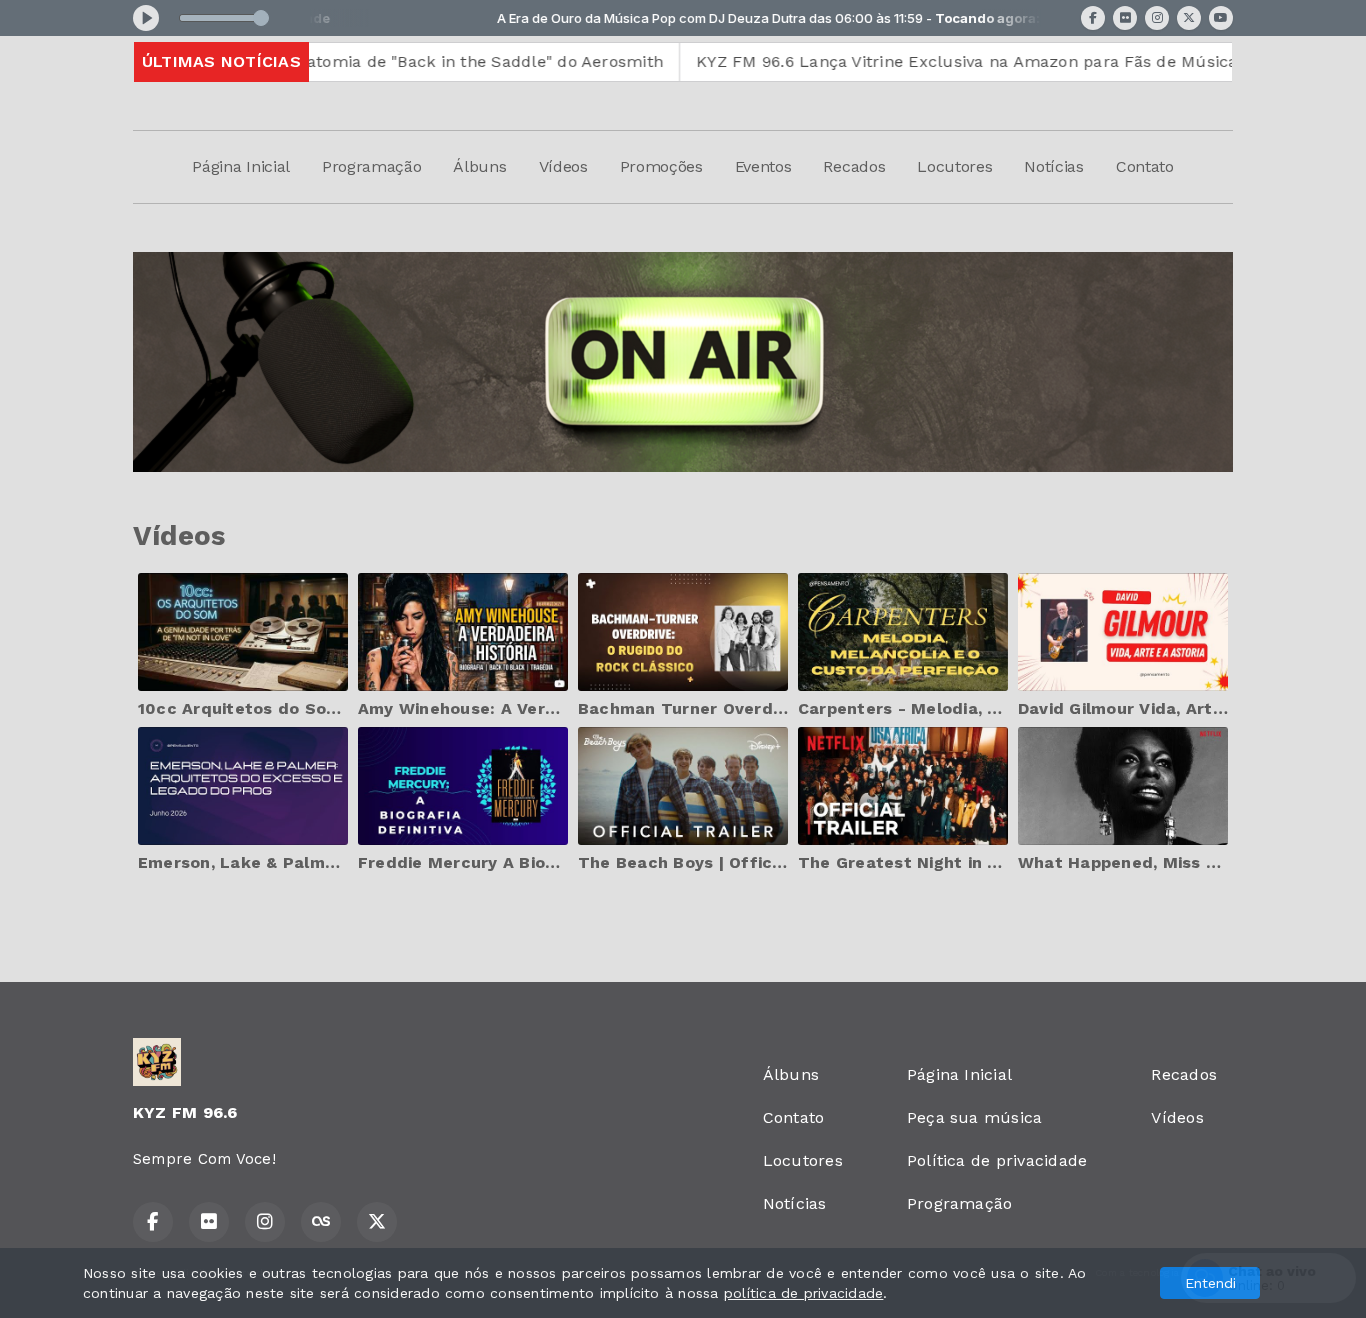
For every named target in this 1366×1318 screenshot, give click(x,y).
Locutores (954, 166)
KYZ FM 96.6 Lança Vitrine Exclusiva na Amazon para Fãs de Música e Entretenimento (973, 61)
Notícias (1053, 166)
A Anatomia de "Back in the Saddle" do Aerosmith (402, 61)
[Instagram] (1157, 18)
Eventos (763, 166)
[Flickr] (1125, 18)
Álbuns (479, 166)
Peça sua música (975, 1117)
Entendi (1210, 1283)
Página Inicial (241, 166)
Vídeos (563, 166)
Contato (1145, 166)
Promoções (661, 166)
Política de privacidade (997, 1160)
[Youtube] (1221, 18)
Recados (854, 166)
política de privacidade (804, 1293)
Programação (371, 166)
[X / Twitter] (1189, 18)
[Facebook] (1093, 18)
